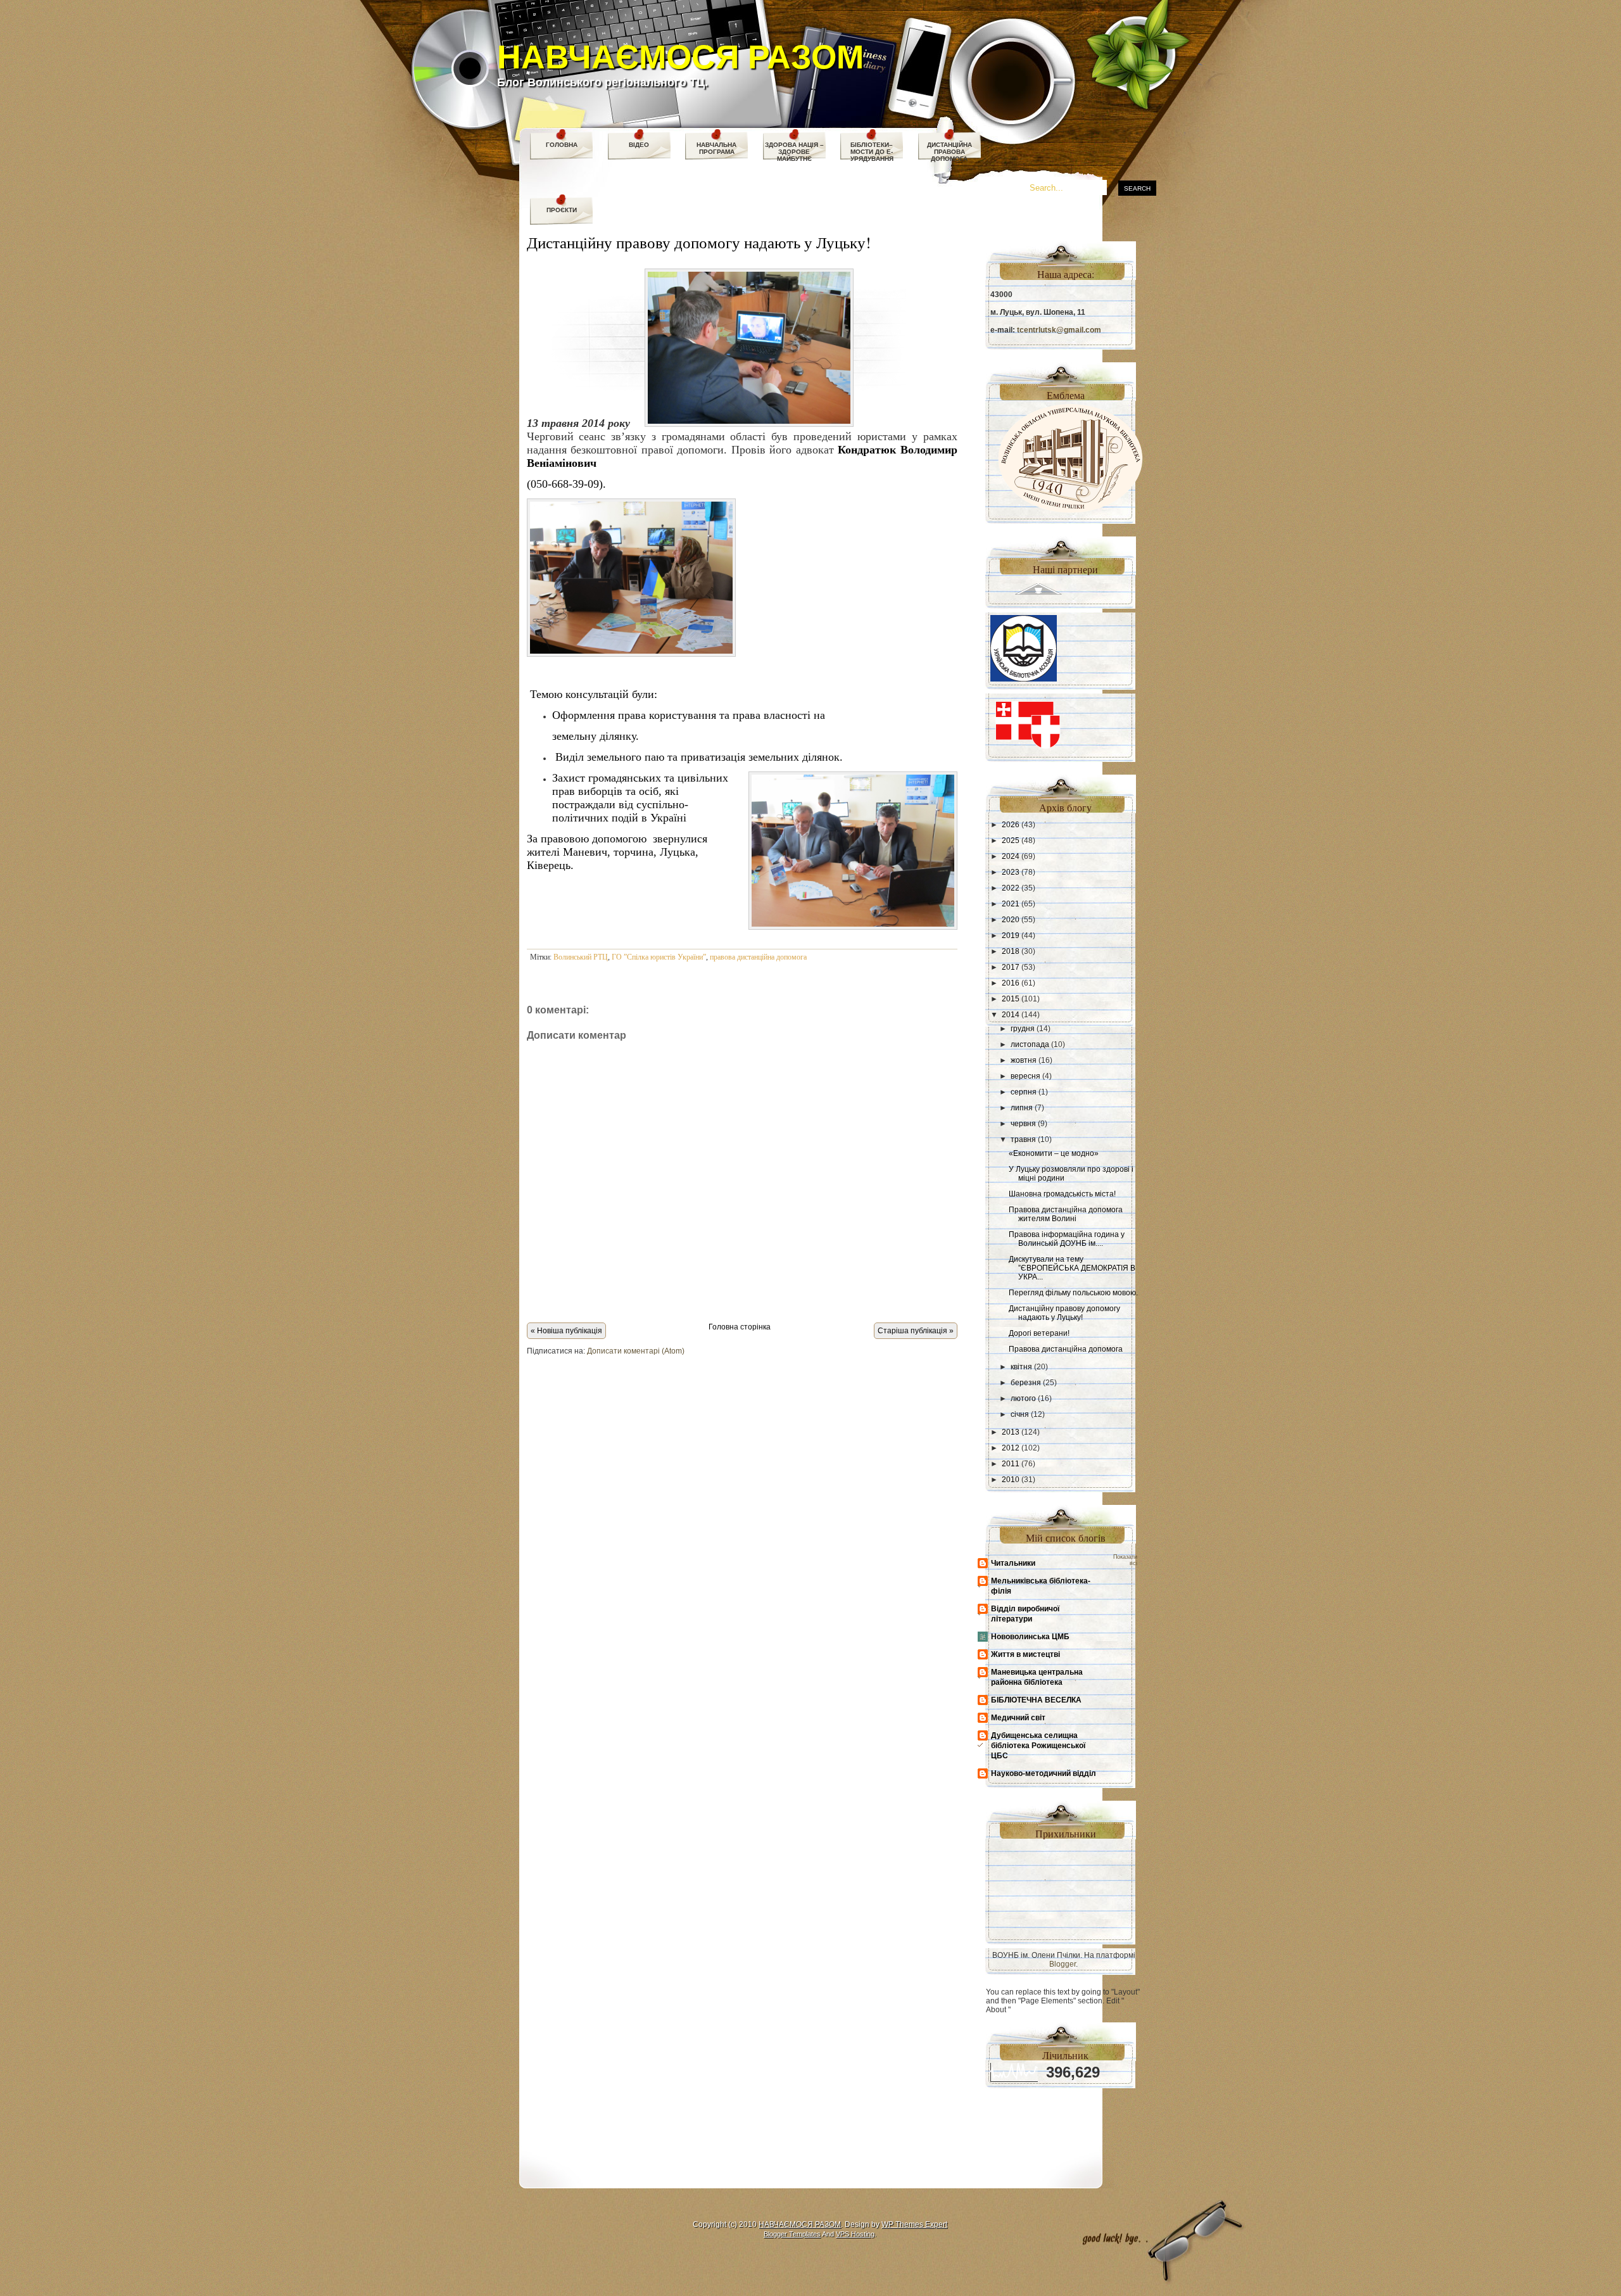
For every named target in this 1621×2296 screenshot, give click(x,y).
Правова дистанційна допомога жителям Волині (1066, 1214)
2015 (1011, 999)
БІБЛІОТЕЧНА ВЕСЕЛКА (1036, 1700)
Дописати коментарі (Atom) (636, 1351)
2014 (1011, 1015)
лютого (1023, 1399)
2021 (1011, 904)
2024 (1011, 856)
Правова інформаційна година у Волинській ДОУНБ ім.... (1067, 1239)
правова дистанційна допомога (758, 957)
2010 (1011, 1480)
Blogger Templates (792, 2234)
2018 (1011, 951)
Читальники (1013, 1563)
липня (1022, 1108)
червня (1023, 1124)
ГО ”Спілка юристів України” (659, 957)
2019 (1011, 936)
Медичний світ (1018, 1718)
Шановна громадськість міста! (1062, 1194)
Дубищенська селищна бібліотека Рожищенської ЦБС (1038, 1746)
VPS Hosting (855, 2234)
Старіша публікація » (916, 1331)
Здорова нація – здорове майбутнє (794, 152)
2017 (1011, 967)
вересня (1025, 1076)
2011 (1011, 1464)
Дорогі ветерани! (1039, 1333)
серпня (1024, 1092)
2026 (1011, 825)
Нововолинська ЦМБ (1030, 1637)
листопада (1030, 1044)
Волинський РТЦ (581, 957)
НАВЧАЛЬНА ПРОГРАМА (716, 148)
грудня (1023, 1029)
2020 (1011, 920)
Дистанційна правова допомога (949, 152)
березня (1026, 1383)
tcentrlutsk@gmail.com (1059, 330)
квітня (1021, 1367)
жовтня (1024, 1060)
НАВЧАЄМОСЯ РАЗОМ (680, 57)
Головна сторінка (740, 1327)
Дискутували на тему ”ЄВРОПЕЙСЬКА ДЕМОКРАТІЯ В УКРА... (1072, 1268)
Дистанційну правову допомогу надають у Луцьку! (699, 242)
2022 (1011, 888)
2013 (1011, 1432)
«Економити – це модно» (1054, 1153)
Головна (562, 145)
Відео (639, 145)
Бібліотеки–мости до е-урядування (872, 152)
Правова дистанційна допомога (1066, 1349)
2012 (1011, 1448)
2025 (1011, 840)
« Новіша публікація (566, 1331)
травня (1023, 1139)
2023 (1011, 872)
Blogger (1063, 1964)
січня (1020, 1414)
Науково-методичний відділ (1044, 1773)
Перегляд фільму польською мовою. (1073, 1293)
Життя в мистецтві (1025, 1654)
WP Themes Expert (914, 2224)
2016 (1011, 983)
